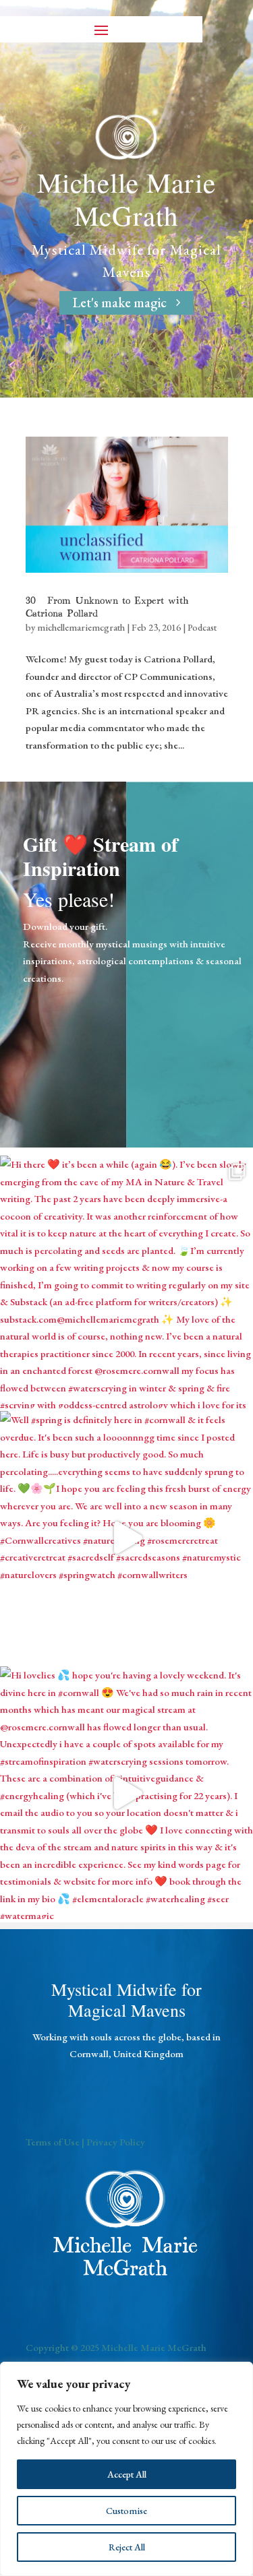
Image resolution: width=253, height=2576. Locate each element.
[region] (126, 2469)
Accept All (127, 2474)
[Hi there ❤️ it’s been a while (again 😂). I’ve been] (126, 1282)
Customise (126, 2511)
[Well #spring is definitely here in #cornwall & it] (126, 1537)
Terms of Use (53, 2142)
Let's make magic (120, 303)
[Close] (239, 2373)
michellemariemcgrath (81, 627)
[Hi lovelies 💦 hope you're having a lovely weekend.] (126, 1793)
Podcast (202, 627)
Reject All (127, 2547)
